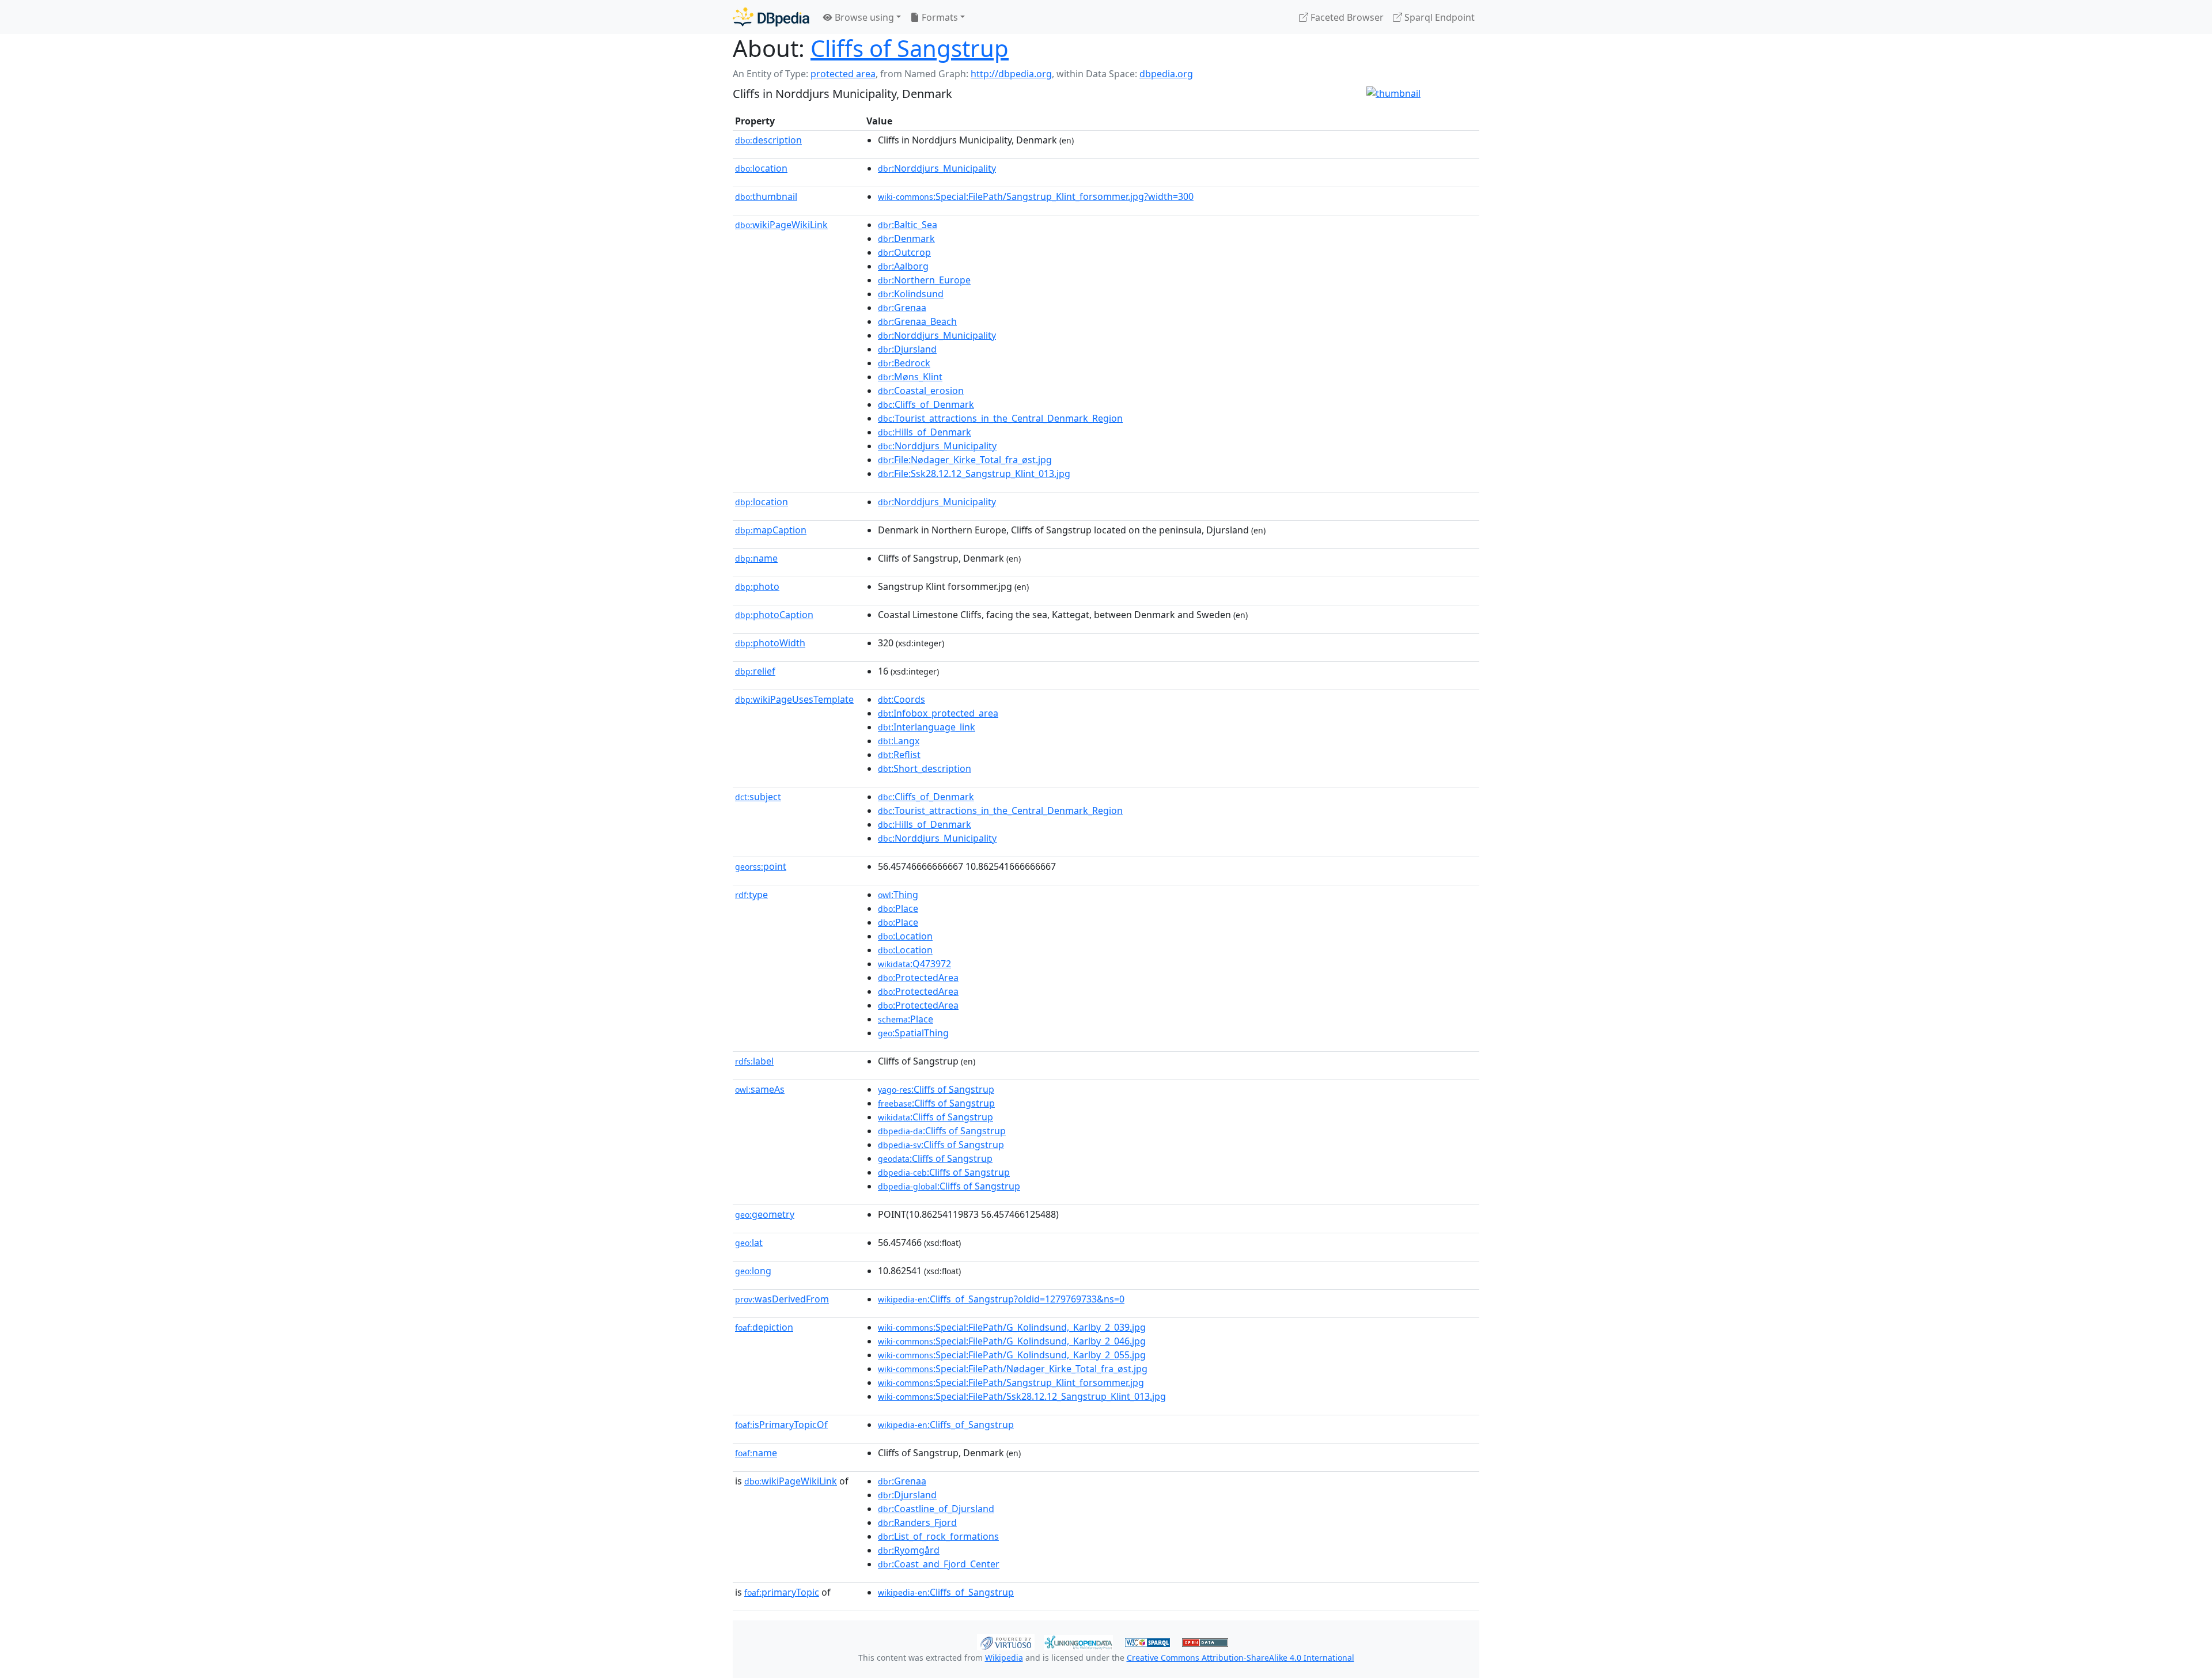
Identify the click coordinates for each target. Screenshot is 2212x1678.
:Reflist (899, 755)
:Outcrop (904, 252)
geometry (765, 1214)
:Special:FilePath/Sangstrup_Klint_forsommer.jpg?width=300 (1036, 196)
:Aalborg (903, 266)
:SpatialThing (913, 1033)
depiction (764, 1327)
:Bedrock (904, 363)
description (768, 140)
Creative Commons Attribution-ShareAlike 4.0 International (1241, 1658)
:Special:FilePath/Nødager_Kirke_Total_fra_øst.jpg (1013, 1369)
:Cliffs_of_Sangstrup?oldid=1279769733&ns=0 (1001, 1299)
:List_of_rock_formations (938, 1536)
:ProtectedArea (918, 978)
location (761, 168)
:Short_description (925, 768)
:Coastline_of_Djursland (936, 1509)
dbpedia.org (1166, 74)
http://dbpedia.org (1011, 74)
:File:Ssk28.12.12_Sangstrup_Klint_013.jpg (974, 474)
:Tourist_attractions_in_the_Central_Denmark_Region (1000, 418)
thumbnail (766, 196)
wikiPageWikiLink (781, 225)
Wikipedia (1004, 1658)
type (751, 895)
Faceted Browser (1346, 17)
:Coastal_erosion (921, 391)
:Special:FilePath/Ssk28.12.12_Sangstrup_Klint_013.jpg (1022, 1396)
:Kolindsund (911, 294)
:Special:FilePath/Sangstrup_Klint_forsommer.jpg (1011, 1382)
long (753, 1271)
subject (758, 797)
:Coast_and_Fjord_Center (939, 1564)
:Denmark (906, 238)
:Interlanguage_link (927, 727)
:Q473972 (914, 964)
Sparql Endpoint (1438, 17)
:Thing (898, 895)
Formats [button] (939, 17)
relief (755, 671)
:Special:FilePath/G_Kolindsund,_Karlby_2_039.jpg (1012, 1327)
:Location (905, 936)
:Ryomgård (909, 1550)
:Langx (899, 741)
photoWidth (770, 643)
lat (749, 1243)
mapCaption (771, 530)
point (761, 866)
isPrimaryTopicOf (781, 1425)
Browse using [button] (863, 17)
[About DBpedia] (771, 17)
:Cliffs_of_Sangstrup (946, 1425)
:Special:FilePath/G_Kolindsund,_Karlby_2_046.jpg (1012, 1341)
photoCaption (774, 615)
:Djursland (907, 349)
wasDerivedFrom (782, 1299)
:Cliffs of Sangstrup (936, 1089)
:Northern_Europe (924, 280)
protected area (843, 74)
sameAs (760, 1089)
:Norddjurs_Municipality (937, 168)
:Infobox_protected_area (938, 713)
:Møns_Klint (910, 377)
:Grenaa (902, 308)
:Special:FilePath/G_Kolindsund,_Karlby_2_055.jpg (1012, 1355)
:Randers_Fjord (917, 1522)
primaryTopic (782, 1592)
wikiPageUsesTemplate (794, 699)
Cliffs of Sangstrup (910, 48)
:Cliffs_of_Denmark (926, 404)
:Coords (902, 699)
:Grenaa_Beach (917, 321)
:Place (898, 908)
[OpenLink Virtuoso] (1006, 1641)
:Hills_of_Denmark (925, 432)
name (756, 558)
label (754, 1061)
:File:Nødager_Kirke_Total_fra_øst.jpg (965, 460)
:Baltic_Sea (908, 225)
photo (757, 586)
